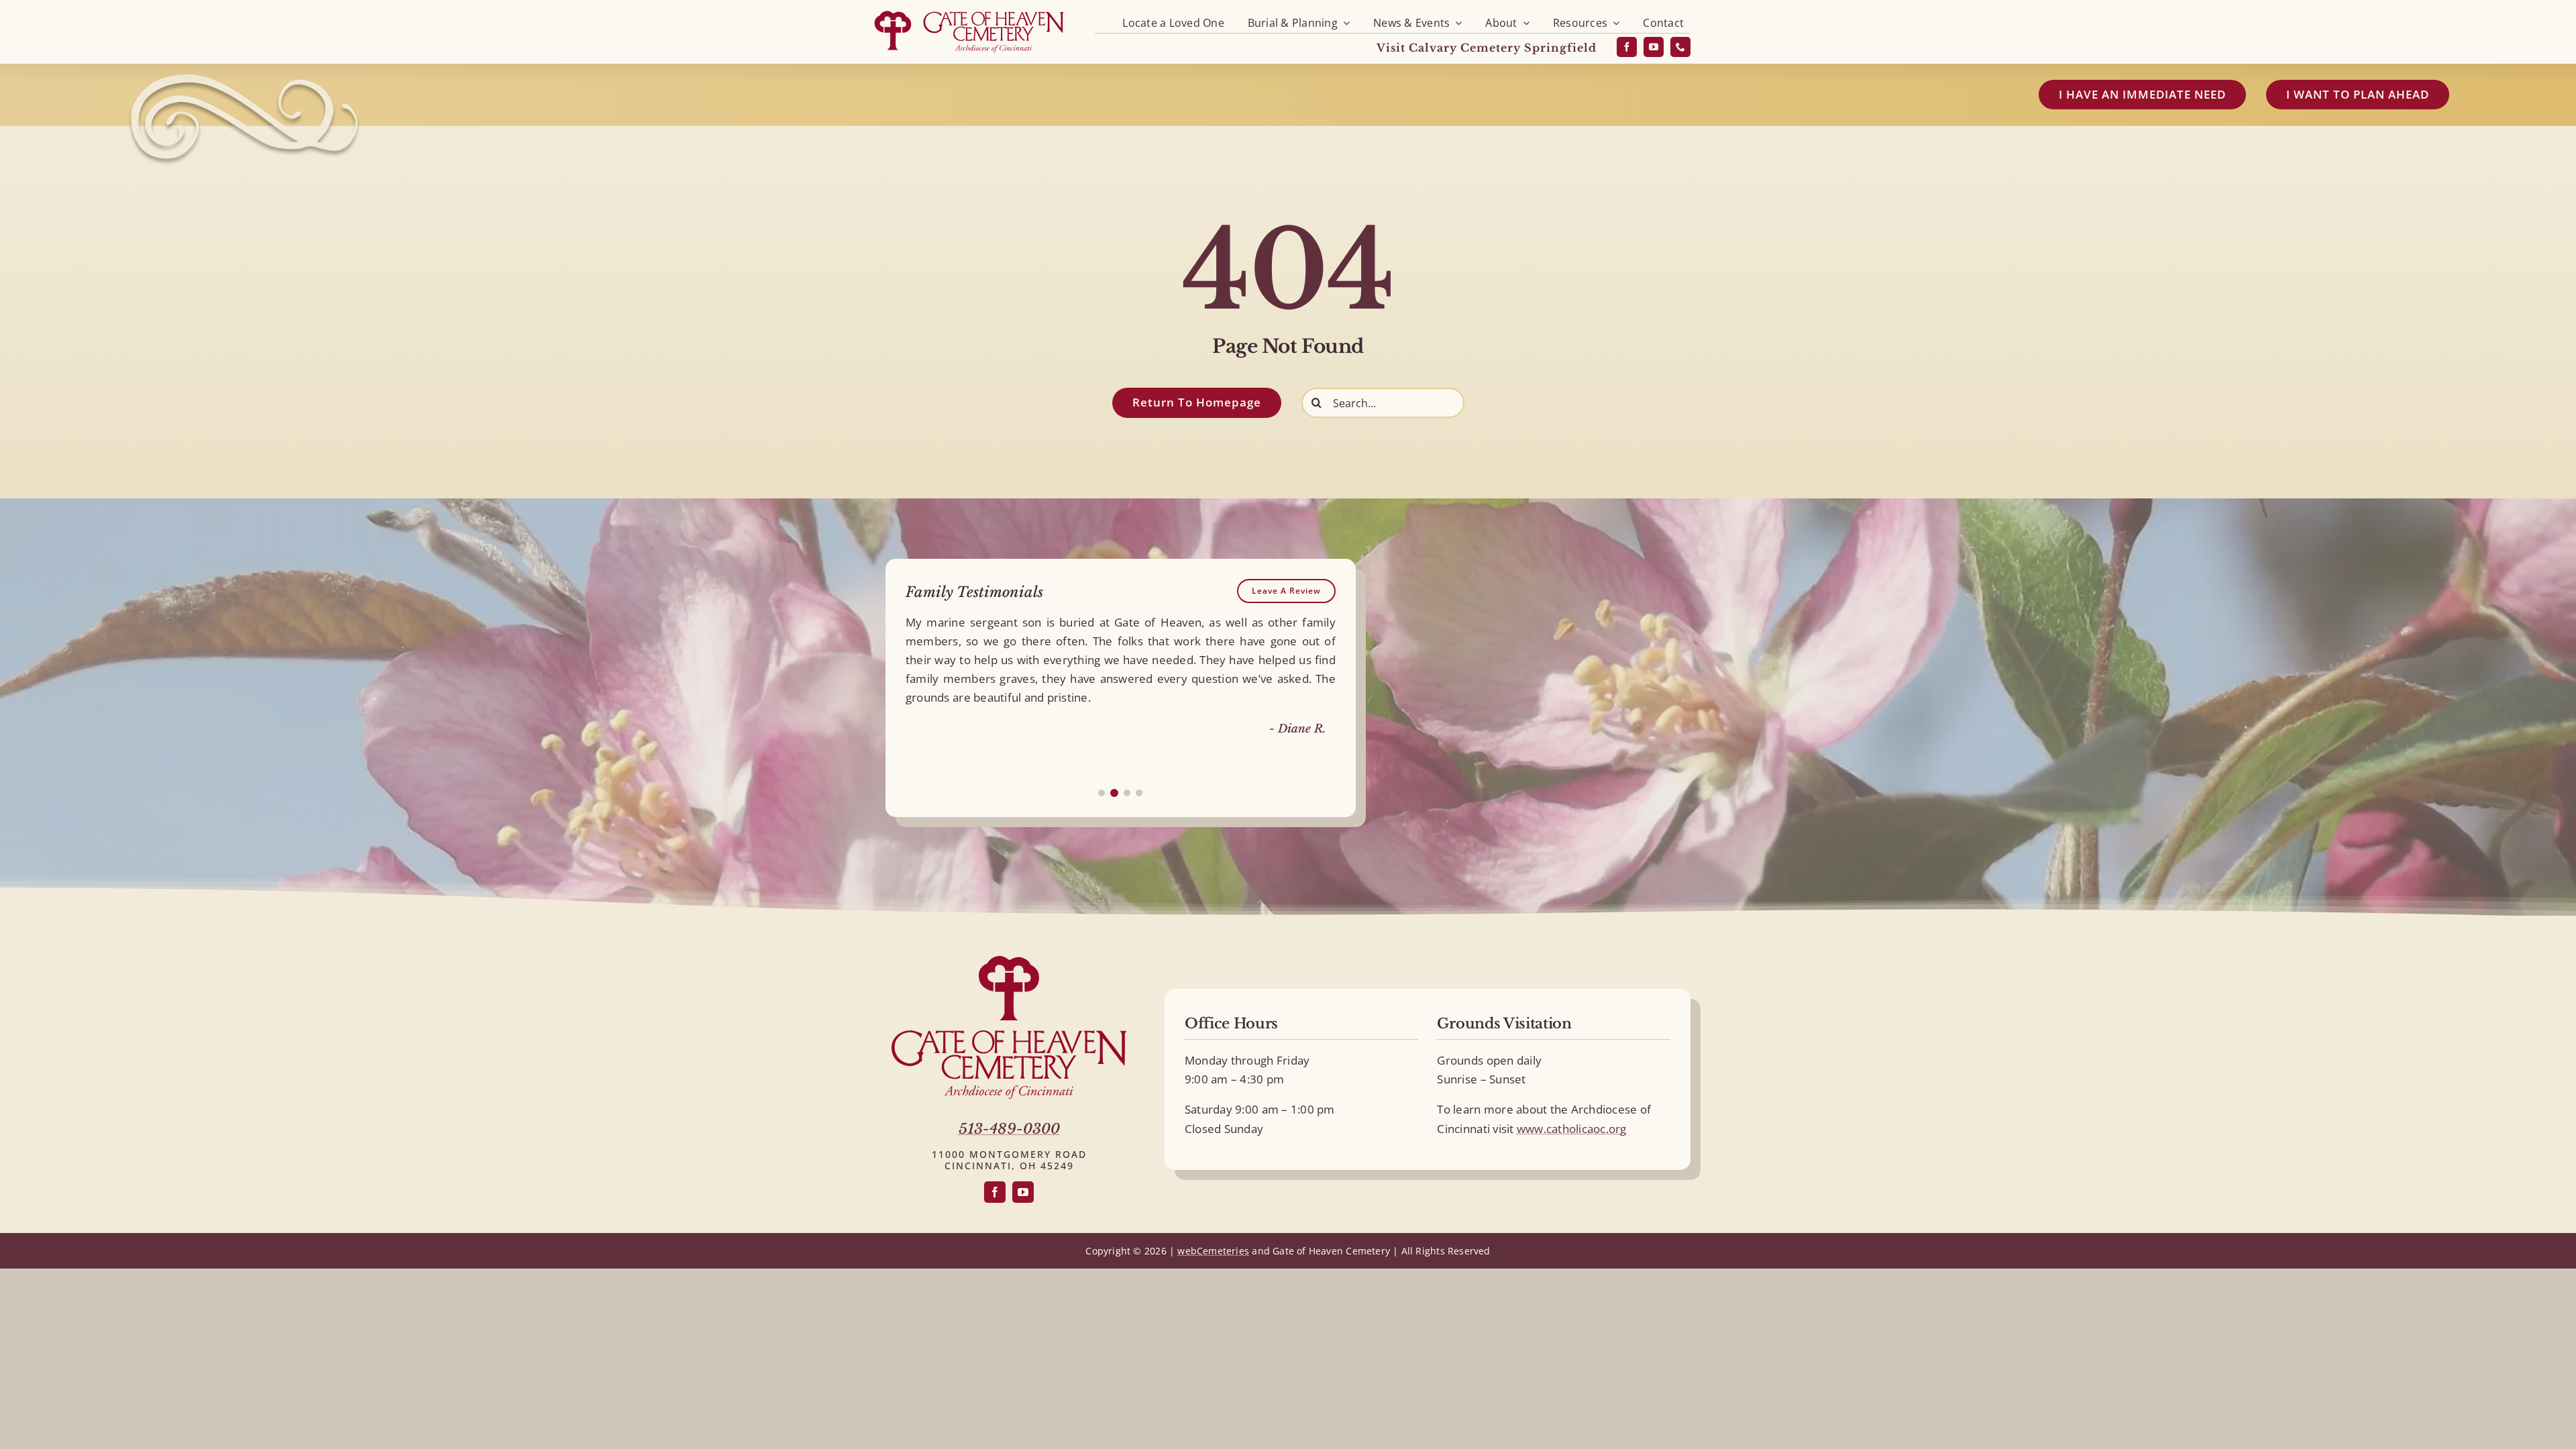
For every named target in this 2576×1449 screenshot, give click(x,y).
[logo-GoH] (969, 12)
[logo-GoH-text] (1009, 1036)
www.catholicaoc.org (1572, 1129)
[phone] (1680, 47)
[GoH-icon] (1009, 962)
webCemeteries (1213, 1251)
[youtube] (1654, 47)
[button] (1102, 793)
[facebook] (1627, 47)
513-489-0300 (1009, 1129)
